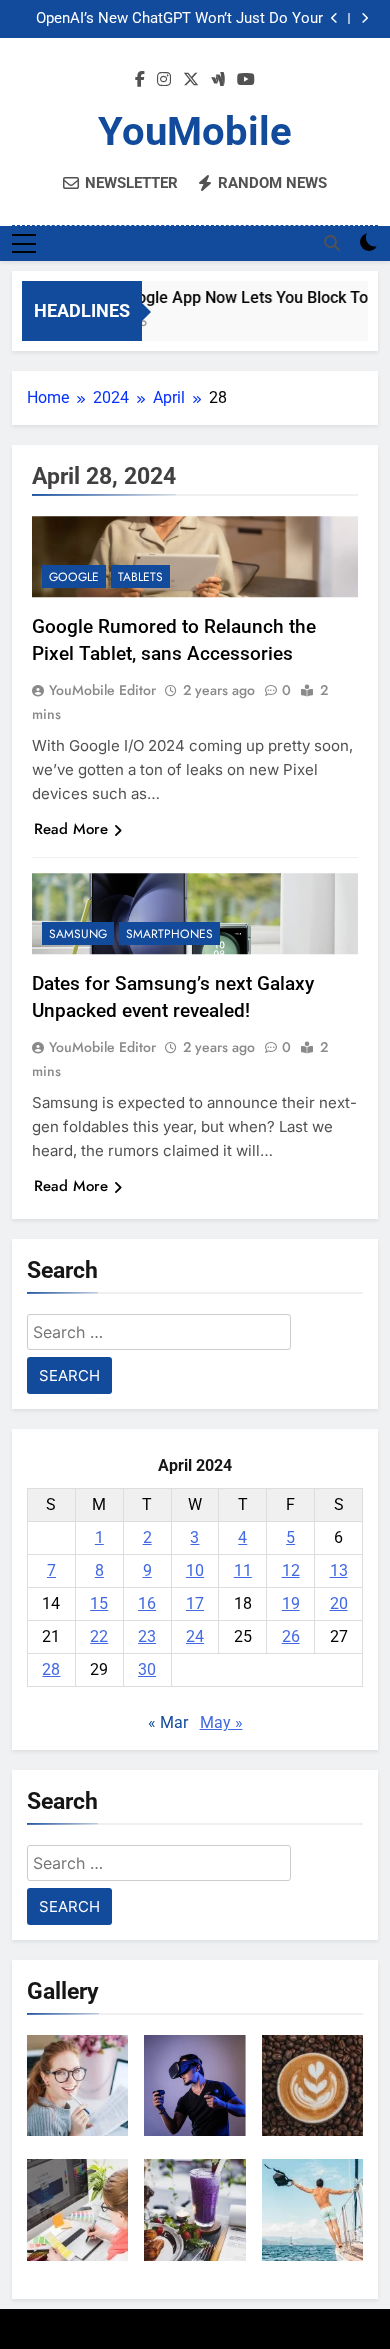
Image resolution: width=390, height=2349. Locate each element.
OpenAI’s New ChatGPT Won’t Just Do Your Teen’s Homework (179, 19)
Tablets (140, 577)
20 (339, 1603)
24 (195, 1636)
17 (195, 1603)
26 (291, 1636)
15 (99, 1603)
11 (243, 1570)
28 (51, 1669)
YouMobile (195, 131)
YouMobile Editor (102, 690)
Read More (71, 829)
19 (291, 1603)
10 (195, 1570)
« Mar (168, 1722)
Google (74, 577)
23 (147, 1636)
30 (147, 1669)
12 (291, 1570)
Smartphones (169, 934)
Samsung (78, 934)
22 (99, 1636)
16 (147, 1603)
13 (339, 1570)
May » (221, 1722)
